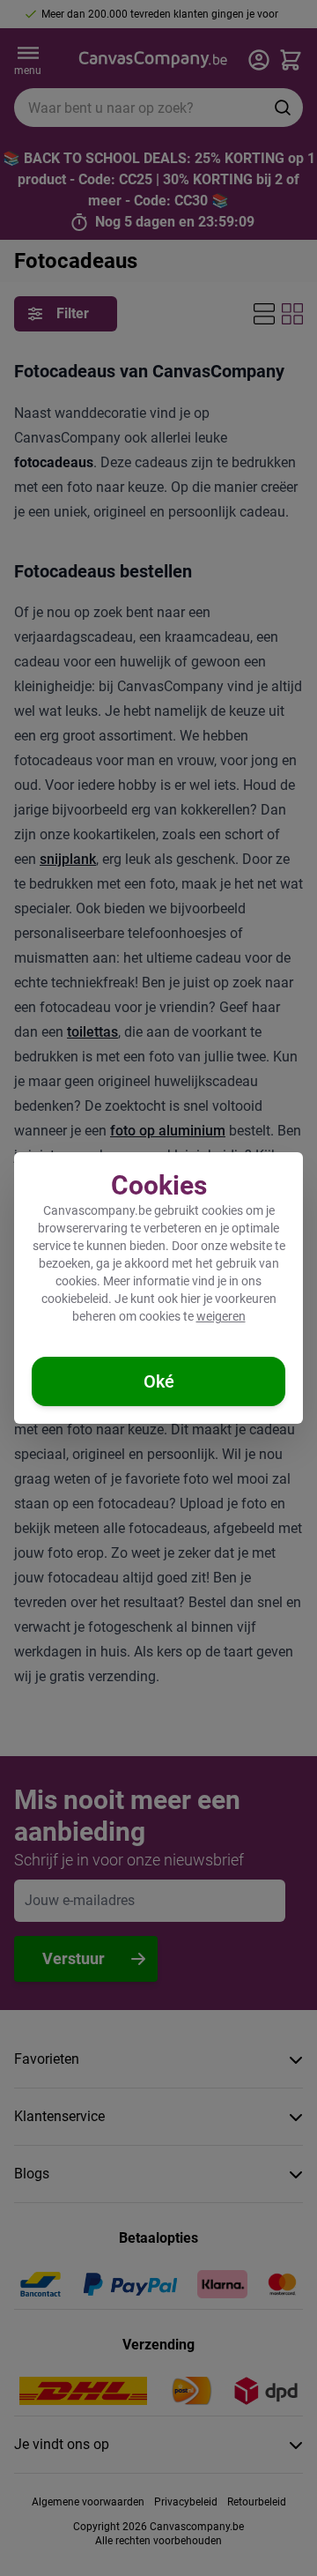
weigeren (221, 1316)
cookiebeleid (75, 1299)
